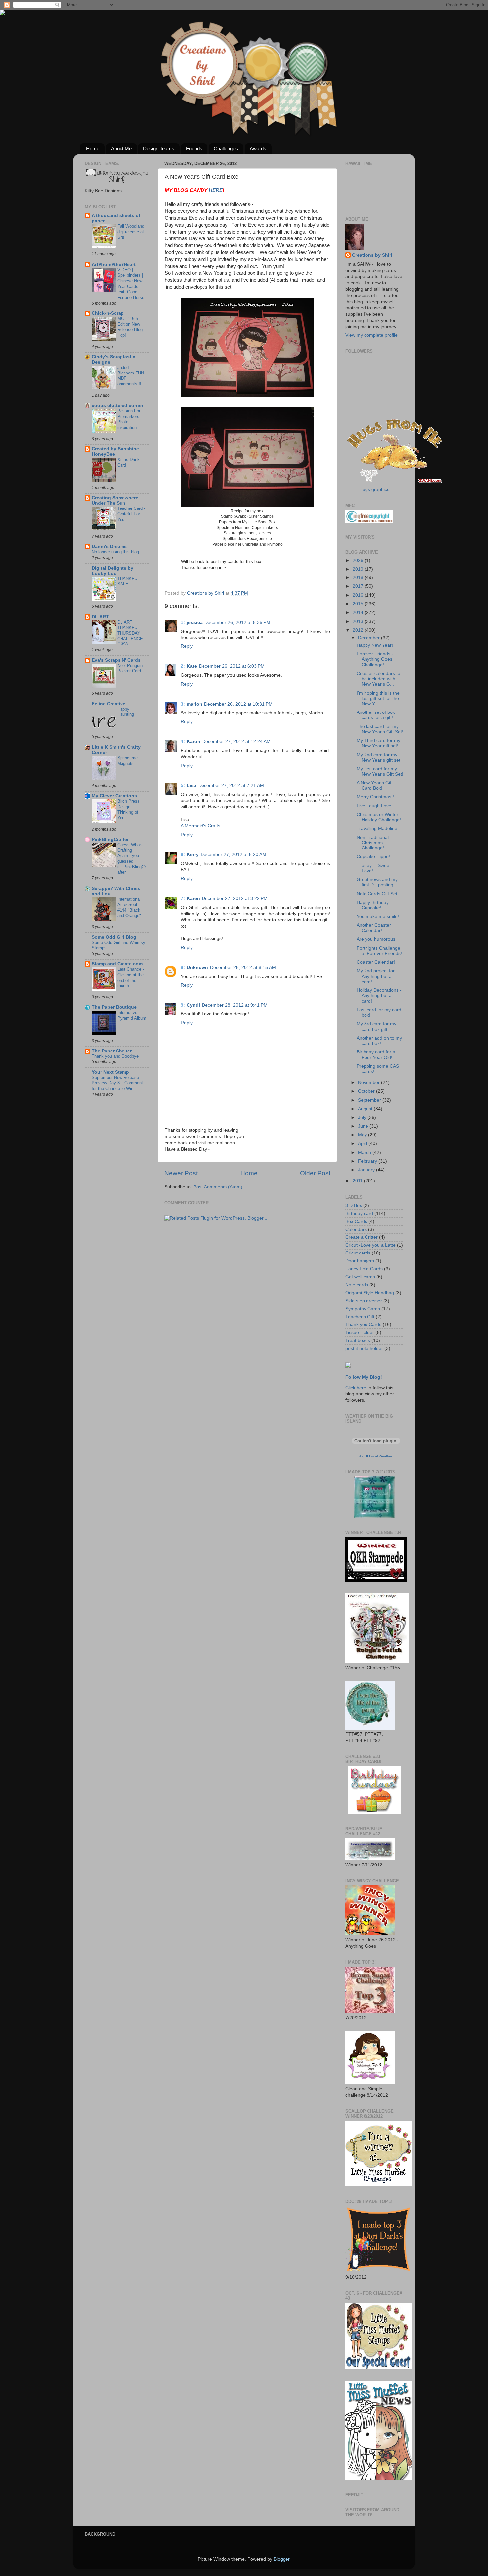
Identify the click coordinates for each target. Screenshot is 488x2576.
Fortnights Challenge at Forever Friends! (379, 951)
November (369, 1083)
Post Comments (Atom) (218, 1187)
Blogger (282, 2559)
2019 (359, 569)
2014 (359, 612)
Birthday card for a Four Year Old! (376, 1055)
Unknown (197, 967)
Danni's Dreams (109, 546)
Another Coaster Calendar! (374, 928)
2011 (358, 1181)
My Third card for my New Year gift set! (378, 743)
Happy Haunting (126, 712)
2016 (359, 595)
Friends (194, 148)
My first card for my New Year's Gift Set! (380, 771)
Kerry (193, 855)
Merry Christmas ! (375, 797)
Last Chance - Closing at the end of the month (131, 977)
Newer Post (181, 1173)
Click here (356, 1388)
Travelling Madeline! (378, 828)
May (363, 1135)
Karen (193, 898)
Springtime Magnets (127, 761)
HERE (216, 190)
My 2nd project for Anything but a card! (376, 976)
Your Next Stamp (110, 1072)
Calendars (356, 1229)
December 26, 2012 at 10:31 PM (238, 704)
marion (194, 704)
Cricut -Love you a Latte (370, 1245)
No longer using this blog (115, 552)
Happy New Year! (375, 645)
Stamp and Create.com (117, 964)
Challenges (226, 148)
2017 (359, 586)
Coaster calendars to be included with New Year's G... (378, 679)
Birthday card (359, 1214)
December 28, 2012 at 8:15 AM (243, 967)
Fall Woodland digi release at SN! (131, 232)
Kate (192, 666)
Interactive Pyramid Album (132, 1015)
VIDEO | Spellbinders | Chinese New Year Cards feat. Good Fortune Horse (131, 284)
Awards (258, 148)
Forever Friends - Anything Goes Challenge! (375, 659)
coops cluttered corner (118, 406)
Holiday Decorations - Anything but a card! (379, 996)
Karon (193, 742)
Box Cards (356, 1221)
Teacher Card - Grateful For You (131, 514)
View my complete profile (371, 335)
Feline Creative (109, 704)
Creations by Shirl (372, 255)
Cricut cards (358, 1253)
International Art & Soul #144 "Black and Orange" (129, 907)
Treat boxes (358, 1341)
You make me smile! (378, 917)
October (367, 1091)
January (367, 1170)
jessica (195, 622)
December (369, 638)
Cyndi (193, 1005)
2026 (359, 560)
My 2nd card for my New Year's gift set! (379, 757)
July (363, 1117)
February (368, 1161)
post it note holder (364, 1349)
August (366, 1109)
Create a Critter (362, 1237)
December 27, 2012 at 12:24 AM (236, 742)
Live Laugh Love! (375, 806)
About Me (121, 148)
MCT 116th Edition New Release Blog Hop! (130, 327)
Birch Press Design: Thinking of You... (128, 810)
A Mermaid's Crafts (201, 826)
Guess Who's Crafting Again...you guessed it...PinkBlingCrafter (132, 858)
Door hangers (360, 1261)
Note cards (357, 1285)
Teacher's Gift (360, 1317)
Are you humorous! (377, 939)
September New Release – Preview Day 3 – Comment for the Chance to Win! (117, 1083)
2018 (359, 578)
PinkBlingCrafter (110, 839)
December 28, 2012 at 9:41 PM (235, 1005)
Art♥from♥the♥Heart (114, 265)
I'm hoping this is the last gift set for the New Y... (378, 698)
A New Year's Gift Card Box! (375, 786)
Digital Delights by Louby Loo (113, 571)
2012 (359, 630)
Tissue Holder (360, 1333)
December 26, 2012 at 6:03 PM (232, 666)
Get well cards (360, 1277)
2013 (359, 621)
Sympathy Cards (363, 1309)
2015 (359, 604)
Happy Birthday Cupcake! (373, 905)
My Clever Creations (114, 796)
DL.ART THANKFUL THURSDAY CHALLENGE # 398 (130, 633)
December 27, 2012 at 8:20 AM (233, 855)
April (363, 1144)
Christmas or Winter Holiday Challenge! (379, 817)
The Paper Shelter (112, 1051)
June (364, 1126)
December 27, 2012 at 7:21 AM (231, 786)
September (370, 1100)
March (365, 1152)
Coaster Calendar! (376, 962)
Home (93, 148)
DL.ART (100, 617)
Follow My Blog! (364, 1377)
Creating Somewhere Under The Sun (115, 500)
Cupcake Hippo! (373, 857)
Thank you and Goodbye (115, 1056)
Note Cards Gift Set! (378, 894)
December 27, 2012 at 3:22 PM (235, 898)
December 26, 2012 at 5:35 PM (237, 622)
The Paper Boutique (114, 1007)
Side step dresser (364, 1301)
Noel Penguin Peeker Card (130, 668)
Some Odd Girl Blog (114, 937)
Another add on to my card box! (379, 1041)
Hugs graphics (374, 489)
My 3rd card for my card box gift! (376, 1026)
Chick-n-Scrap (108, 313)
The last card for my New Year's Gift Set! (380, 729)
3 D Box (354, 1206)
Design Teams (159, 148)
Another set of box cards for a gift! (376, 715)
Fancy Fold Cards (364, 1269)
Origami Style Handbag (370, 1293)
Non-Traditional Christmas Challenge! (373, 843)
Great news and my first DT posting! (377, 882)
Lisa (191, 786)
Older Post (315, 1173)
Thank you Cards (363, 1325)
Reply (187, 646)
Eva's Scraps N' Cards (116, 660)
